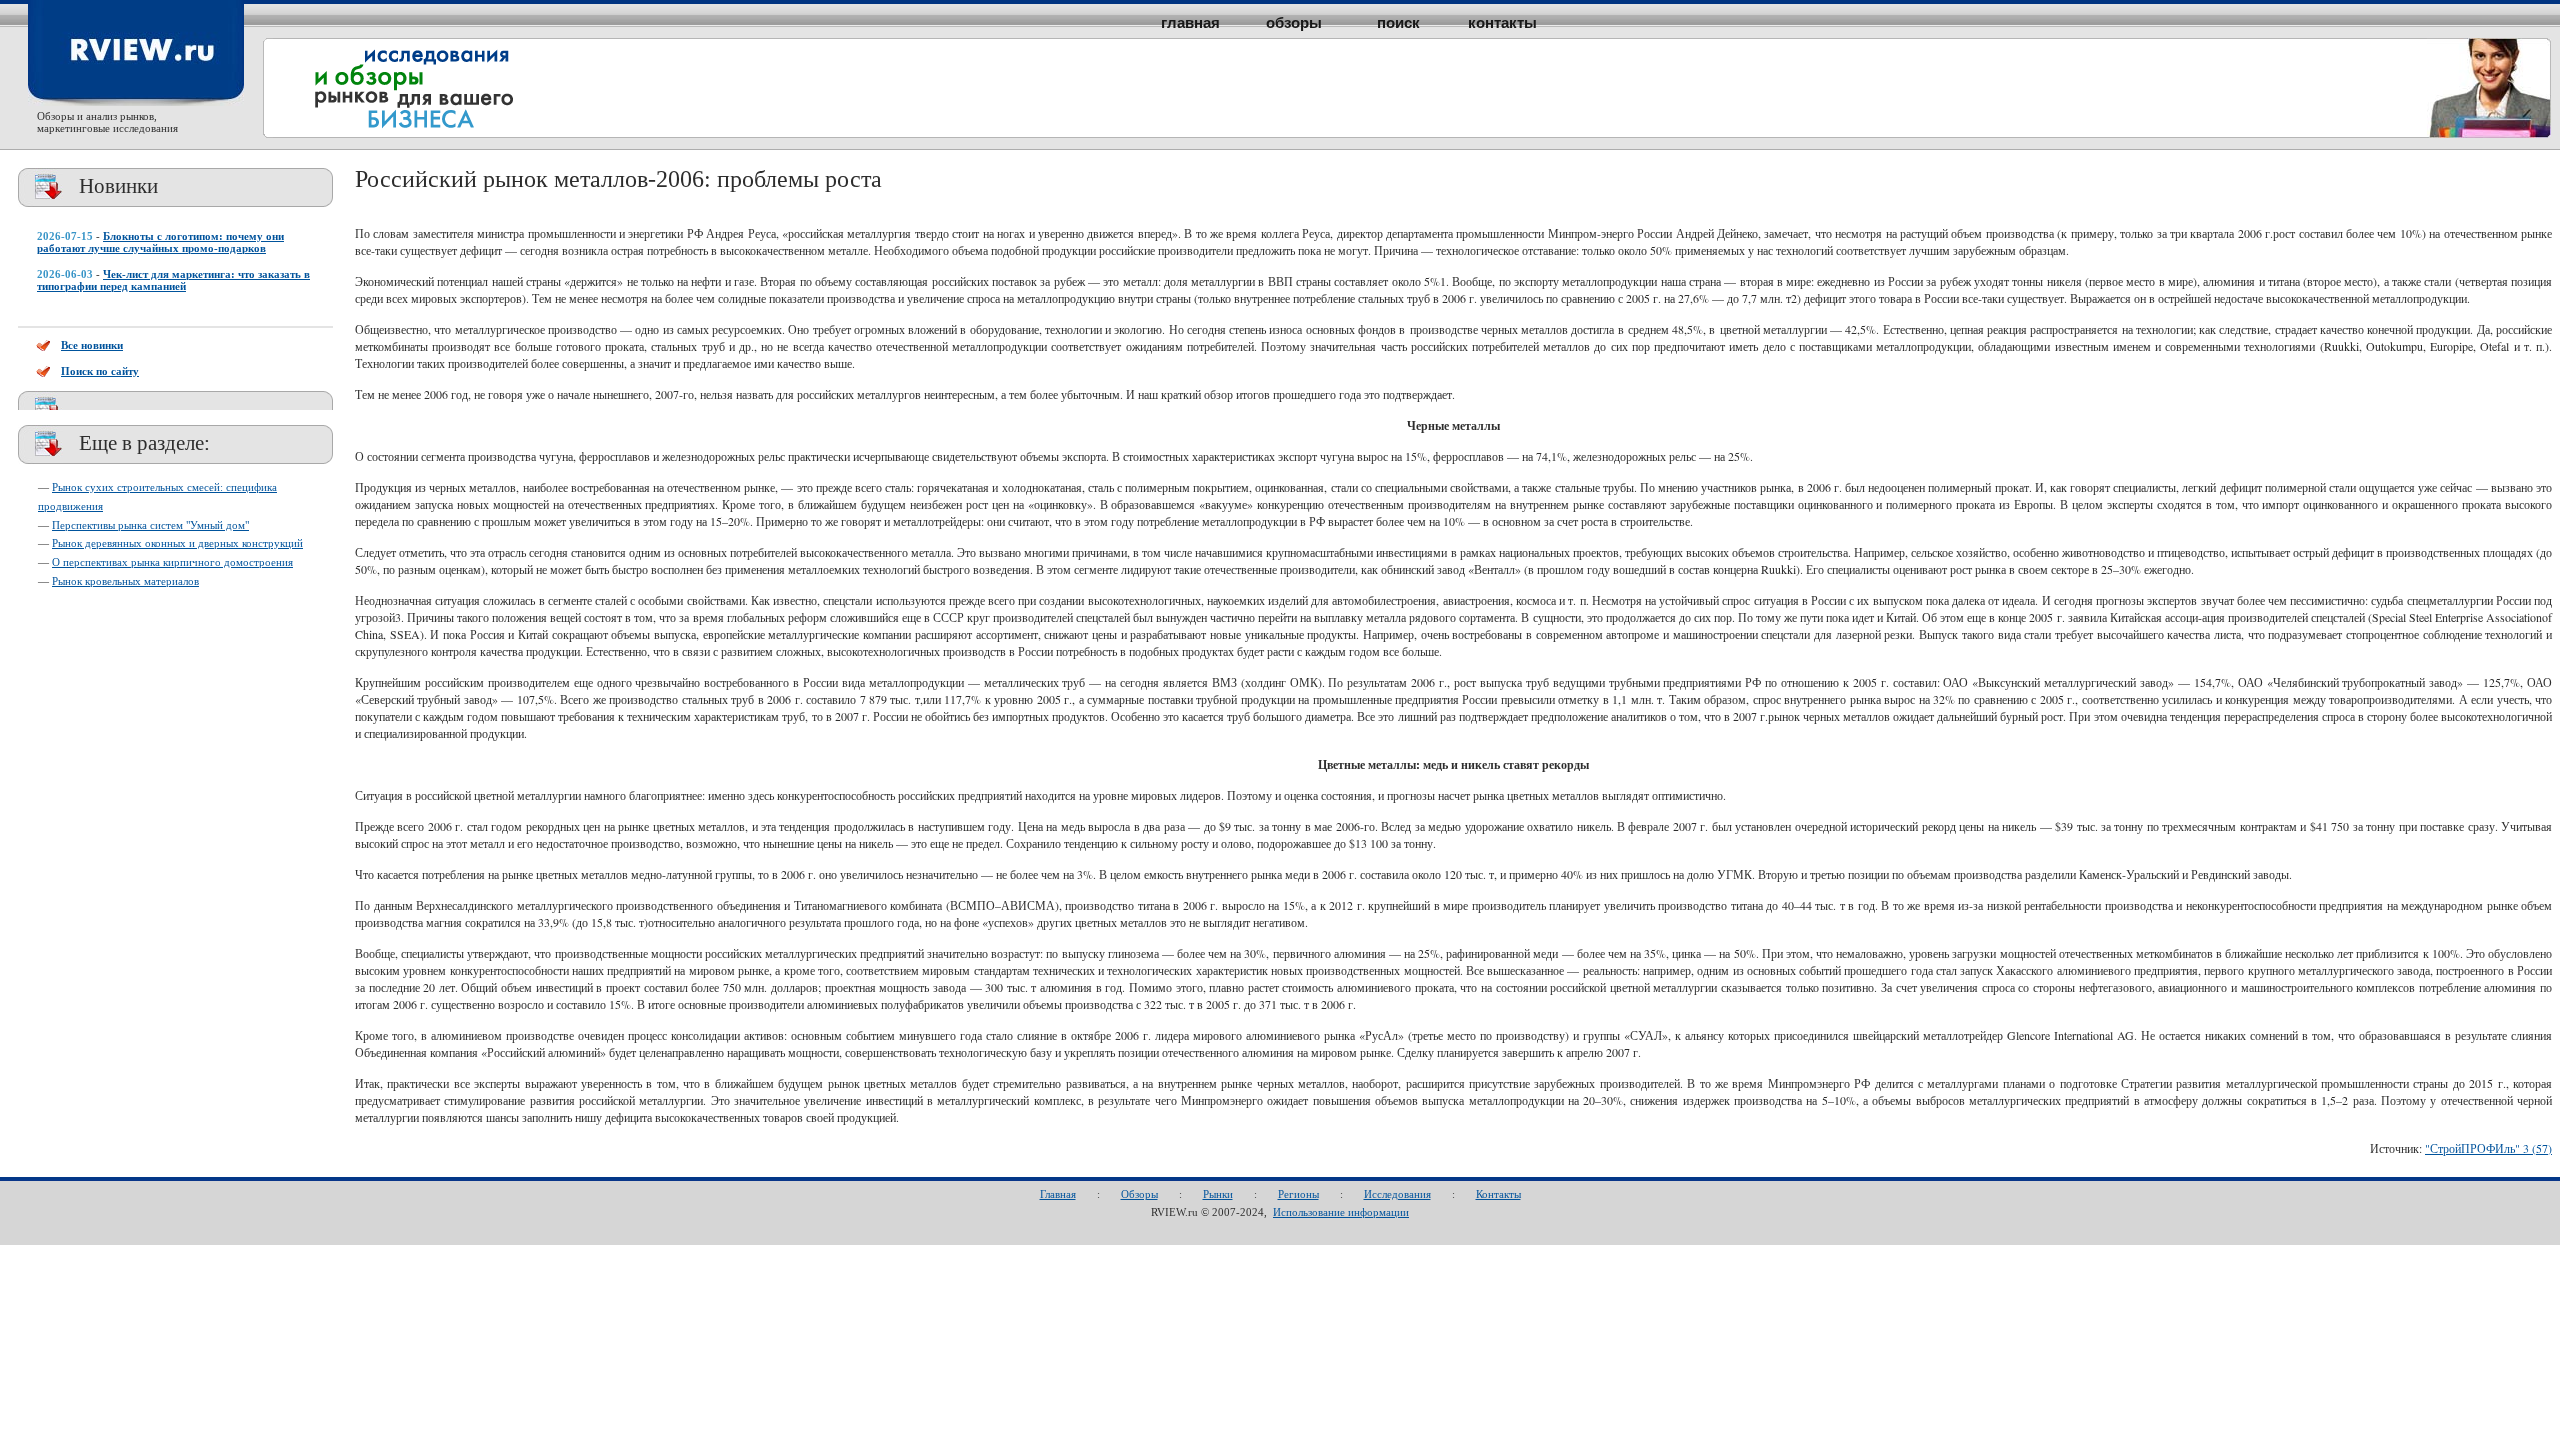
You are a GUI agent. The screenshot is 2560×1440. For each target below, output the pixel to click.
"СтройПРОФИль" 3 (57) (2488, 1148)
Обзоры (1139, 1194)
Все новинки (92, 345)
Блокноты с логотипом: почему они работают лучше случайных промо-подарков (160, 242)
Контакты (1498, 1194)
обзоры (1294, 22)
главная (1190, 22)
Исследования (1397, 1194)
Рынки (1218, 1194)
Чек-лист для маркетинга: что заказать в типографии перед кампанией (173, 280)
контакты (1502, 22)
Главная (1058, 1194)
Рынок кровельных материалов (125, 581)
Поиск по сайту (100, 371)
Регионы (1298, 1194)
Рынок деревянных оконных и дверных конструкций (177, 543)
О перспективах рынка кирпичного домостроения (172, 562)
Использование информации (1341, 1212)
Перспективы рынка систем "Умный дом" (150, 525)
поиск (1398, 22)
